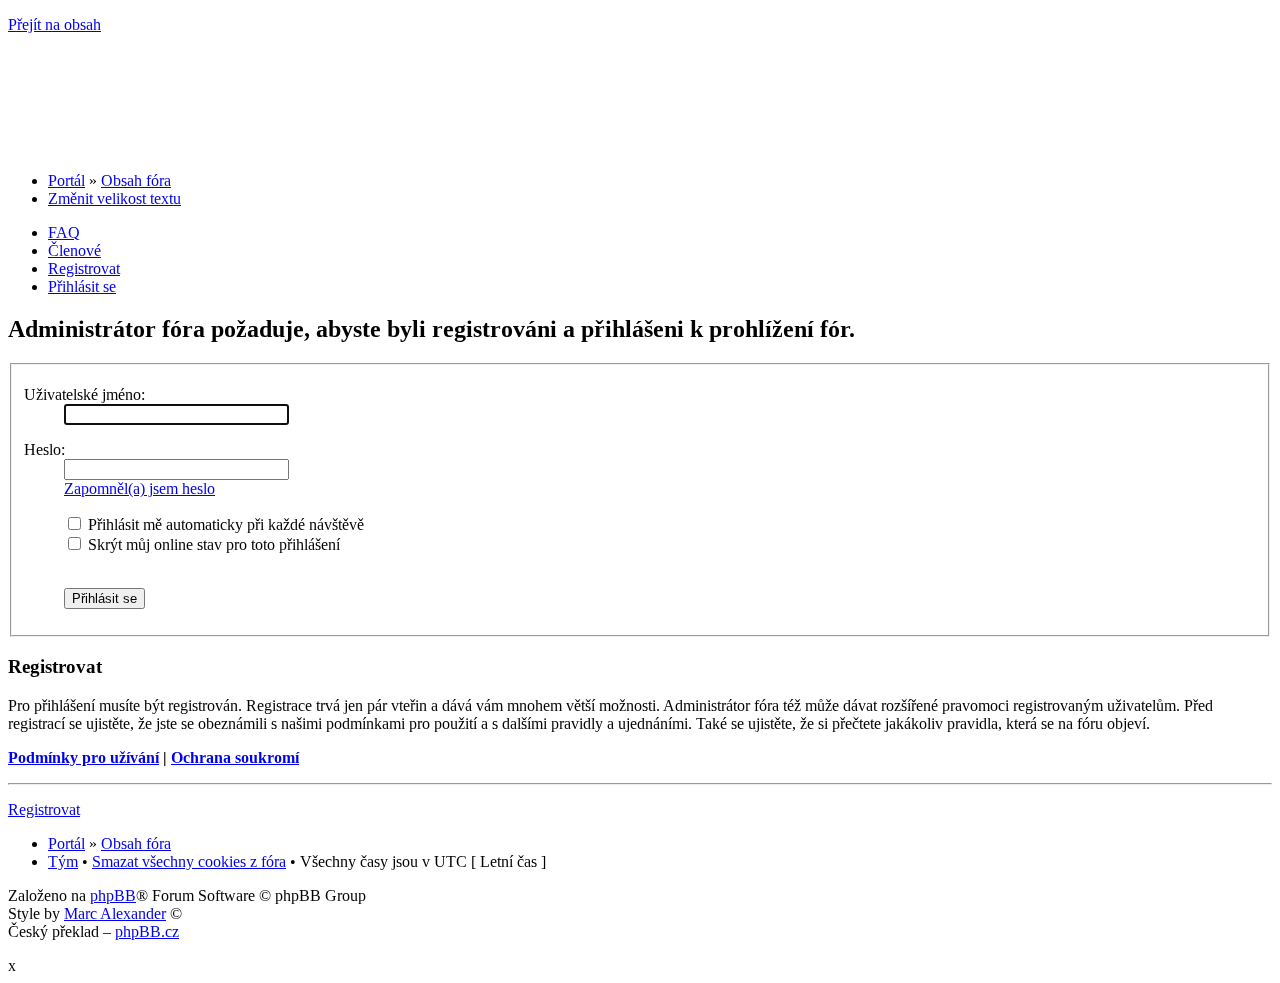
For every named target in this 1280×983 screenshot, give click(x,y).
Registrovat (84, 268)
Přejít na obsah (54, 24)
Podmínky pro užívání (83, 757)
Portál (66, 180)
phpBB (113, 895)
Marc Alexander (115, 913)
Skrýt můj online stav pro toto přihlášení (212, 544)
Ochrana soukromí (235, 757)
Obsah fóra (136, 180)
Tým (63, 861)
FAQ (64, 232)
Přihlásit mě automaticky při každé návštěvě (224, 524)
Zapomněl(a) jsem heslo (139, 488)
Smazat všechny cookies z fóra (189, 861)
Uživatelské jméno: (84, 394)
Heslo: (44, 449)
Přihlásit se (82, 286)
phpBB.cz (147, 931)
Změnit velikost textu (114, 198)
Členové (74, 250)
